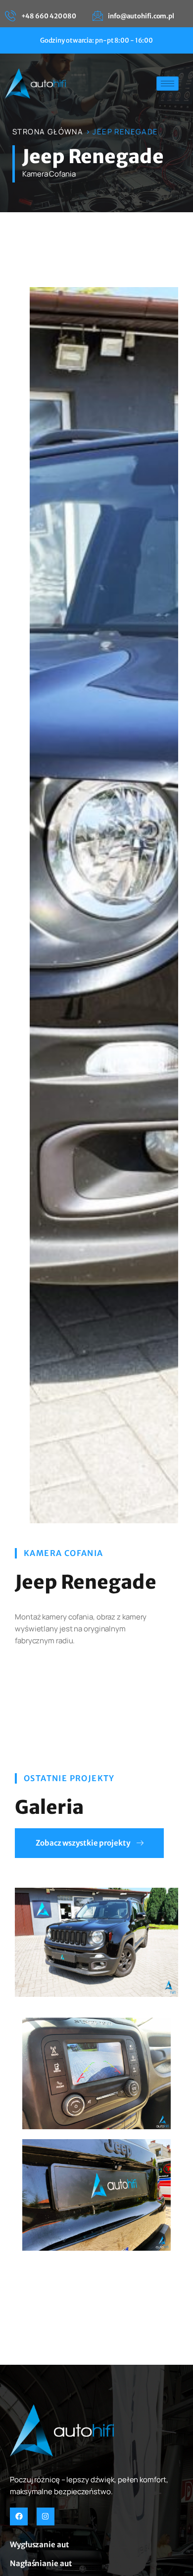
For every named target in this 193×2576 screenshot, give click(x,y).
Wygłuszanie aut (40, 2545)
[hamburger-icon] (168, 84)
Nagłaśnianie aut (41, 2563)
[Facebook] (19, 2516)
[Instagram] (46, 2516)
